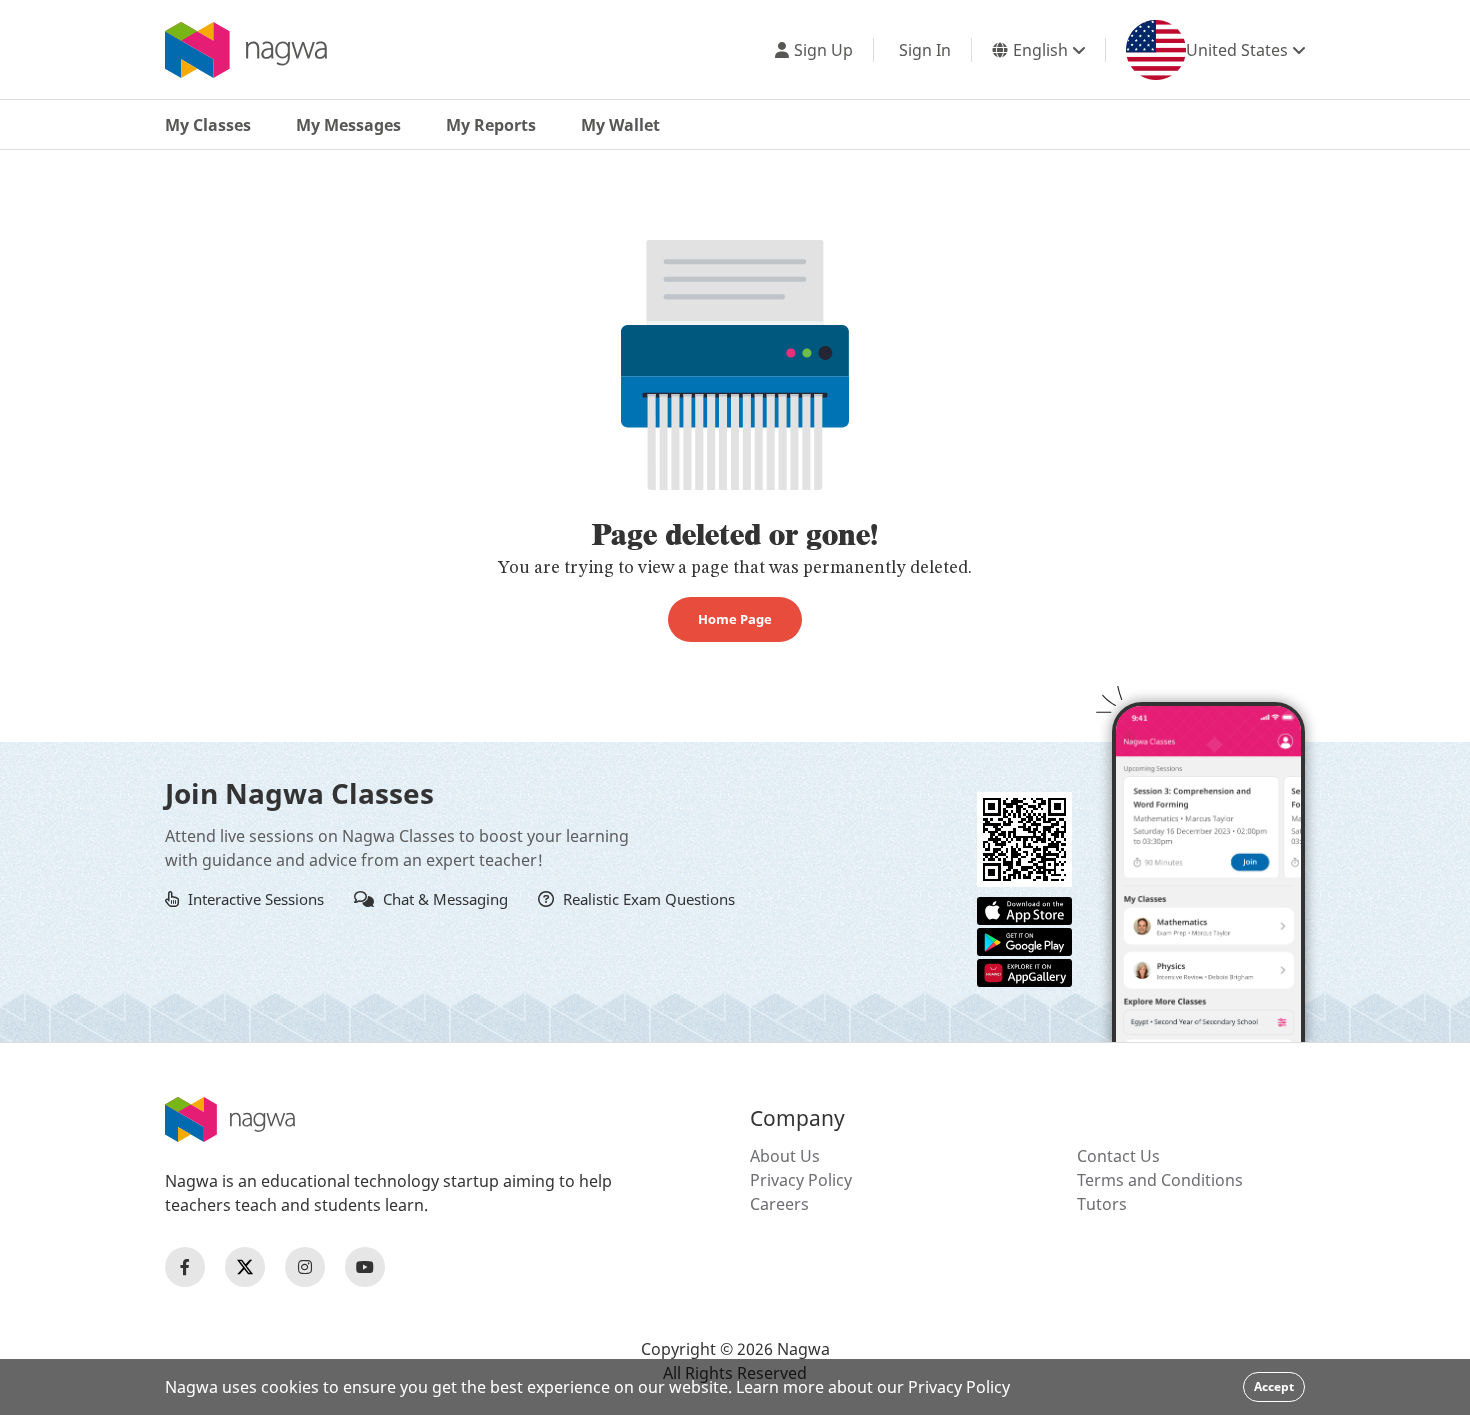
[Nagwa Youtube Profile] (365, 1267)
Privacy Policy (801, 1180)
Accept (1274, 1386)
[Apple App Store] (1024, 909)
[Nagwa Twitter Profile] (245, 1267)
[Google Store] (1024, 940)
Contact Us (1118, 1156)
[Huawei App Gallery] (1024, 971)
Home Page (735, 619)
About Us (785, 1156)
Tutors (1102, 1204)
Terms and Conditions (1160, 1180)
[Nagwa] (246, 50)
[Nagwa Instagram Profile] (305, 1267)
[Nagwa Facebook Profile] (185, 1267)
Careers (779, 1204)
